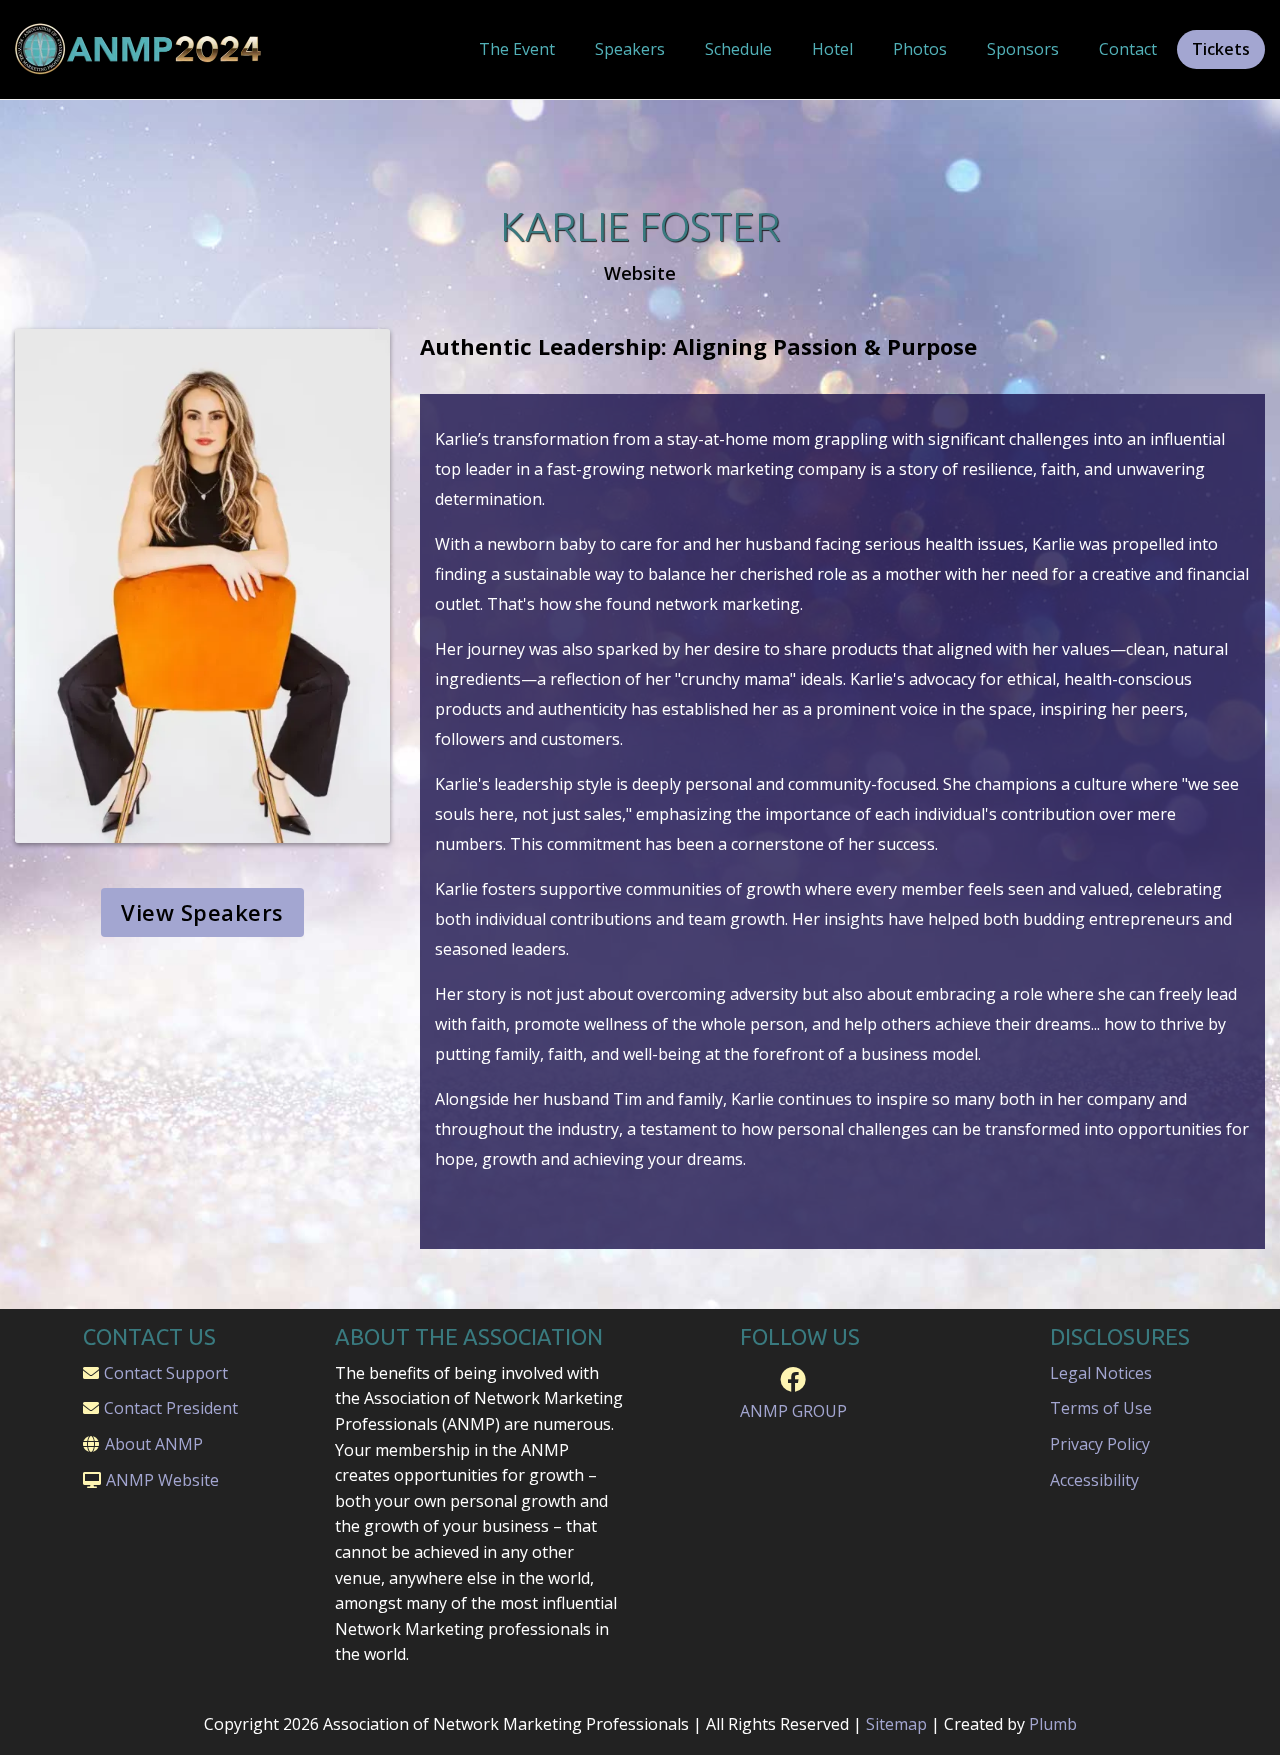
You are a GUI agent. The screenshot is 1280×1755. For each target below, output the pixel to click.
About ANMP (154, 1444)
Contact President (171, 1408)
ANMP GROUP (793, 1411)
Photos (920, 49)
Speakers (630, 49)
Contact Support (166, 1373)
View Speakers (202, 912)
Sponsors (1023, 49)
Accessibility (1094, 1480)
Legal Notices (1101, 1373)
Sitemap (896, 1724)
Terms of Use (1101, 1408)
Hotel (832, 49)
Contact (1128, 49)
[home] (140, 49)
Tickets (1221, 49)
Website (640, 273)
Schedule (738, 49)
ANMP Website (162, 1480)
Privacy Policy (1100, 1444)
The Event (517, 49)
